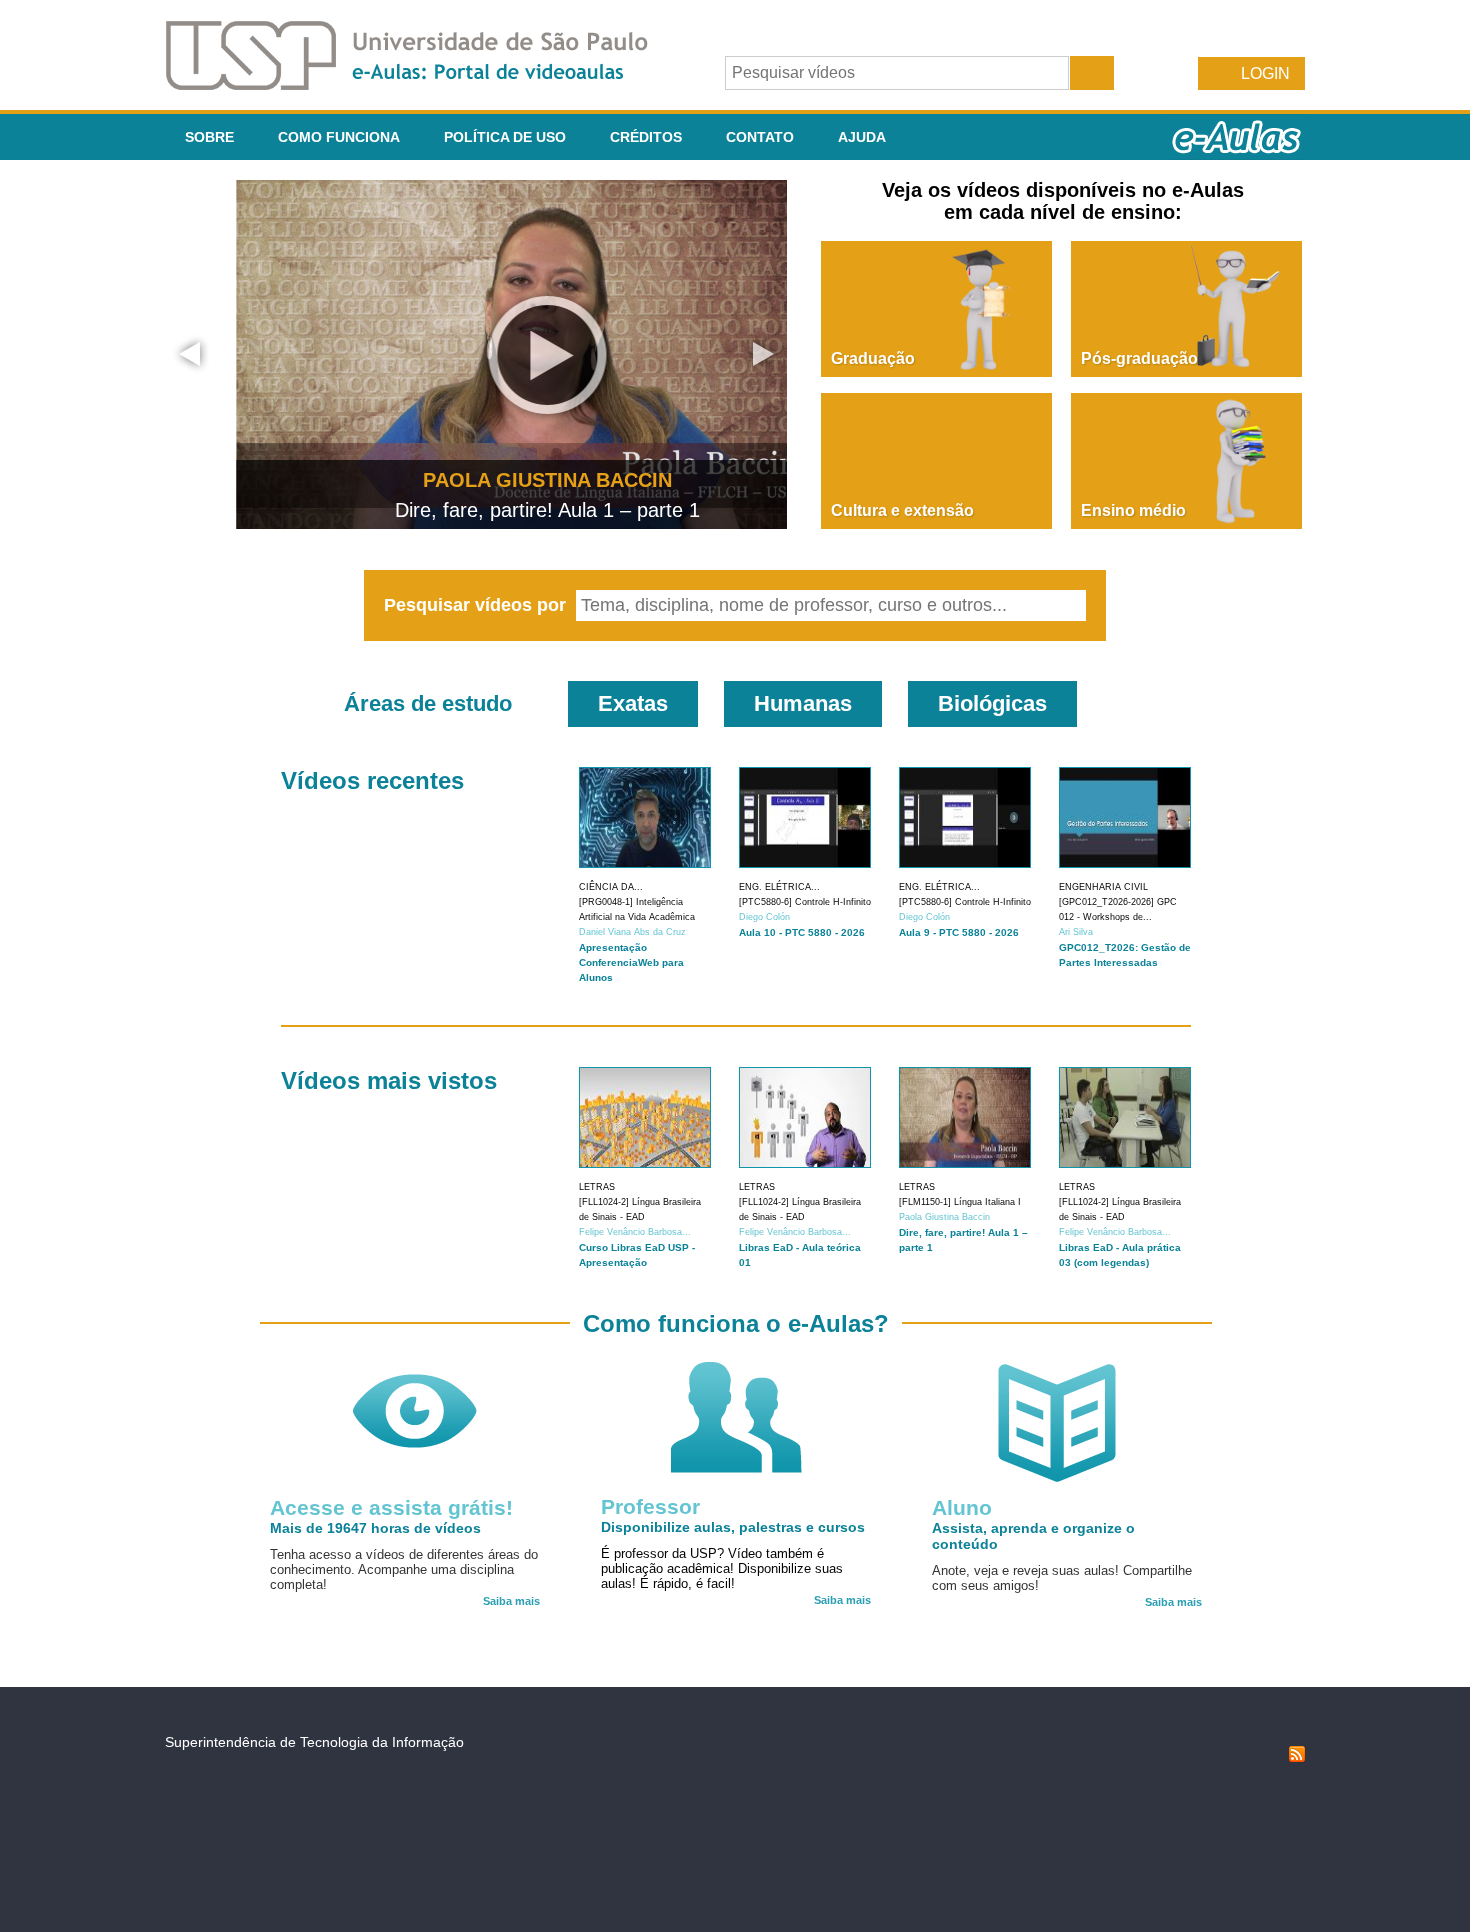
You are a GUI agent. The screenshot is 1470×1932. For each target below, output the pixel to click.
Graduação (873, 358)
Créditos (646, 137)
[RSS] (1297, 1757)
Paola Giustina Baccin (944, 1217)
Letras (597, 1187)
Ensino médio (1133, 510)
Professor (650, 1506)
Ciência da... (611, 887)
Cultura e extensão (902, 510)
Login (1265, 73)
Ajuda (862, 137)
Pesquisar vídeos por (477, 605)
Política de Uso (505, 137)
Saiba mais (511, 1601)
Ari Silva (1076, 932)
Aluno (962, 1507)
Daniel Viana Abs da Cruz (632, 932)
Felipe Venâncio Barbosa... (635, 1232)
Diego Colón (764, 917)
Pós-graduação (1139, 358)
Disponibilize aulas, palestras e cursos (733, 1527)
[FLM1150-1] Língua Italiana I (960, 1202)
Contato (760, 137)
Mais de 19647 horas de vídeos (375, 1528)
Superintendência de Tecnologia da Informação (314, 1742)
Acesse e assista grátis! (391, 1507)
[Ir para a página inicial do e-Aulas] (423, 84)
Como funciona (339, 137)
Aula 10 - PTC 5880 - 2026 (802, 932)
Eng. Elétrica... (779, 887)
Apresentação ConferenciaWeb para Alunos (631, 962)
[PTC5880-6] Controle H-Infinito (805, 902)
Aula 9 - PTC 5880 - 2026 (959, 932)
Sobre (209, 137)
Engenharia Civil (1103, 887)
